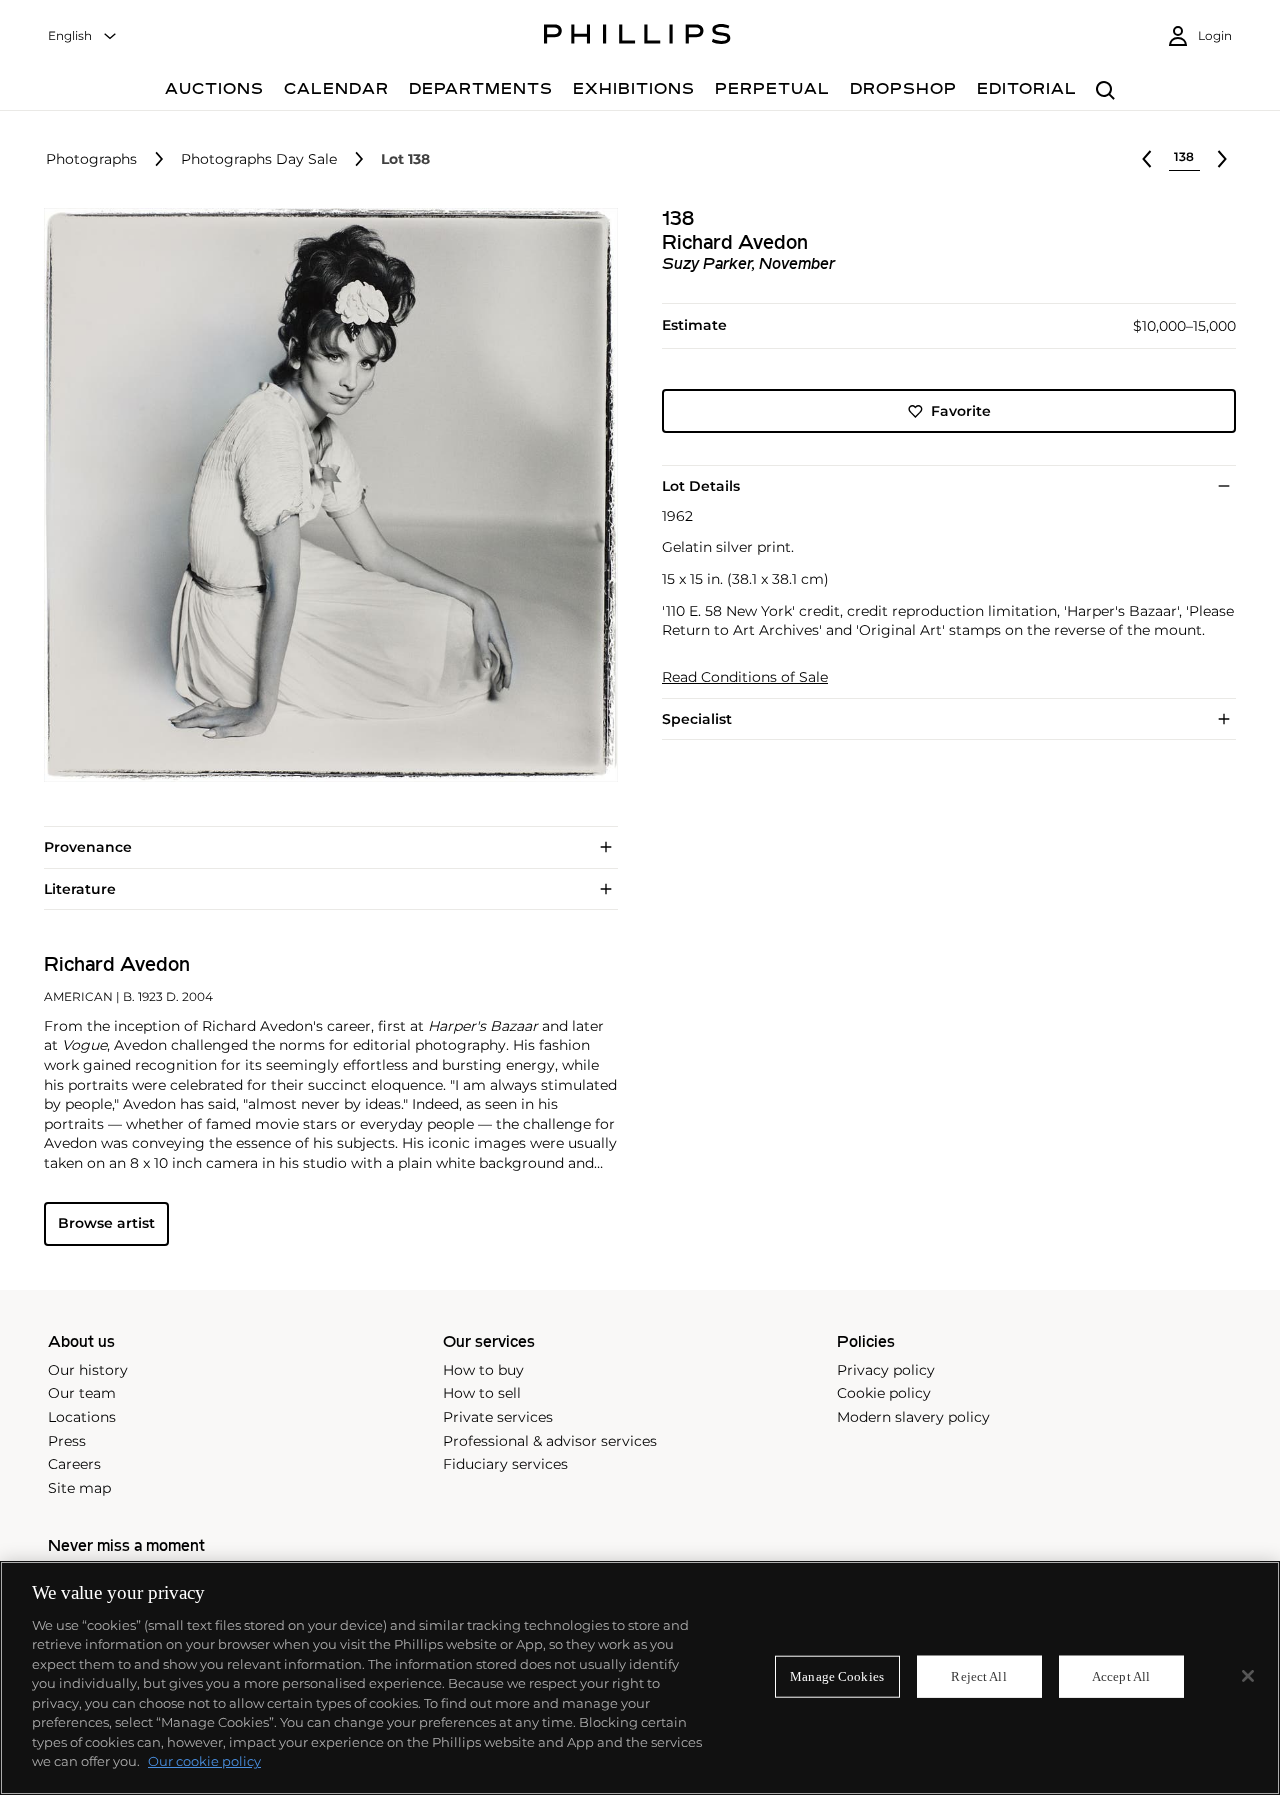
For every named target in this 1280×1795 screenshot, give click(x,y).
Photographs (91, 159)
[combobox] (83, 36)
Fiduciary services (505, 1464)
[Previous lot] (1147, 159)
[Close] (1248, 1676)
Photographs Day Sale (259, 159)
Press (67, 1441)
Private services (498, 1417)
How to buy (483, 1370)
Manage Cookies (837, 1676)
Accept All (1121, 1676)
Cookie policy (884, 1393)
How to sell (482, 1393)
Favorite (961, 411)
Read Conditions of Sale (745, 677)
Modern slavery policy (913, 1417)
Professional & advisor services (550, 1441)
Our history (88, 1370)
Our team (82, 1393)
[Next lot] (1222, 159)
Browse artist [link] (106, 1223)
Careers (74, 1464)
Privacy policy (886, 1370)
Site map (79, 1488)
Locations (82, 1417)
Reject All (978, 1676)
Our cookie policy (204, 1761)
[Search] (1105, 91)
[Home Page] (637, 37)
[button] (325, 495)
